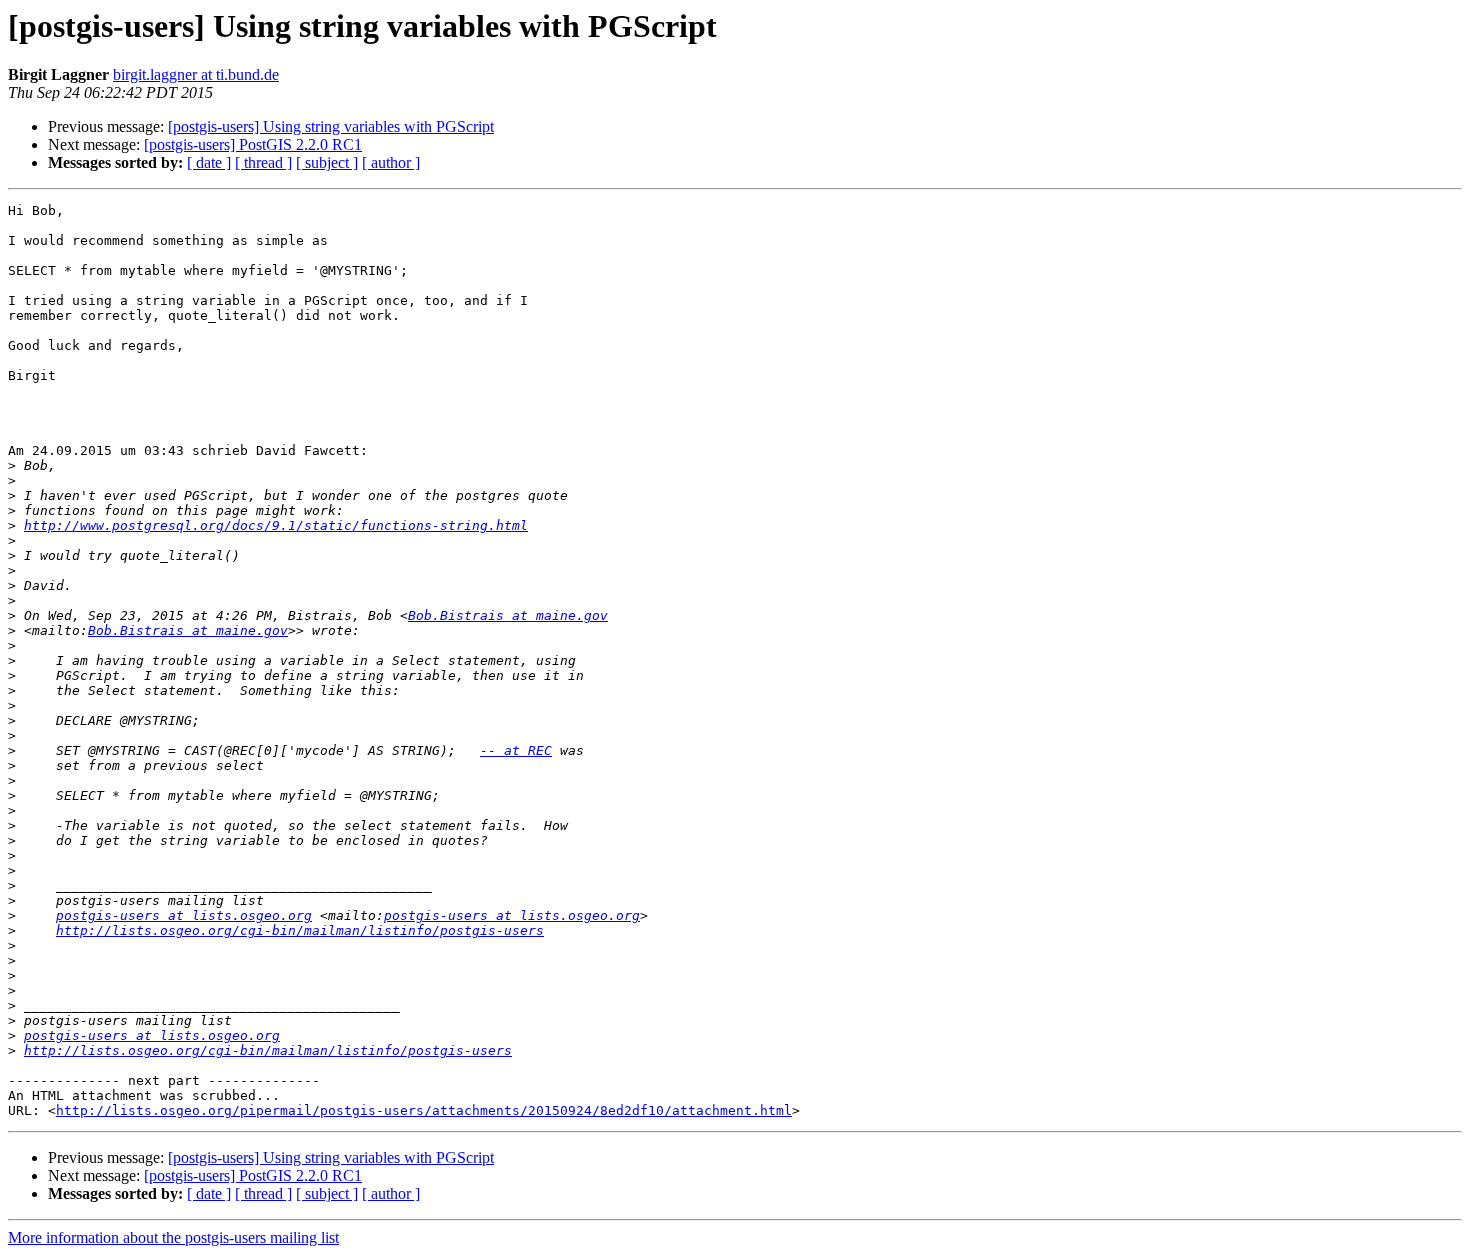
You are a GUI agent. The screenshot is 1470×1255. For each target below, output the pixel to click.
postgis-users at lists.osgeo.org (184, 915)
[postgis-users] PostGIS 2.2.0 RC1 (253, 144)
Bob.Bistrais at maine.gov (508, 615)
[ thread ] (263, 162)
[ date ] (209, 162)
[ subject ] (327, 162)
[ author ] (391, 162)
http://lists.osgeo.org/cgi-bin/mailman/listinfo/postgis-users (300, 930)
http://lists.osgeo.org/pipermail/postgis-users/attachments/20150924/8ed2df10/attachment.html (424, 1110)
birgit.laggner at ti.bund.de (196, 74)
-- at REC (516, 750)
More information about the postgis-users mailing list (173, 1237)
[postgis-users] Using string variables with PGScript (331, 126)
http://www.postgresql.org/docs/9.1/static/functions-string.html (276, 525)
